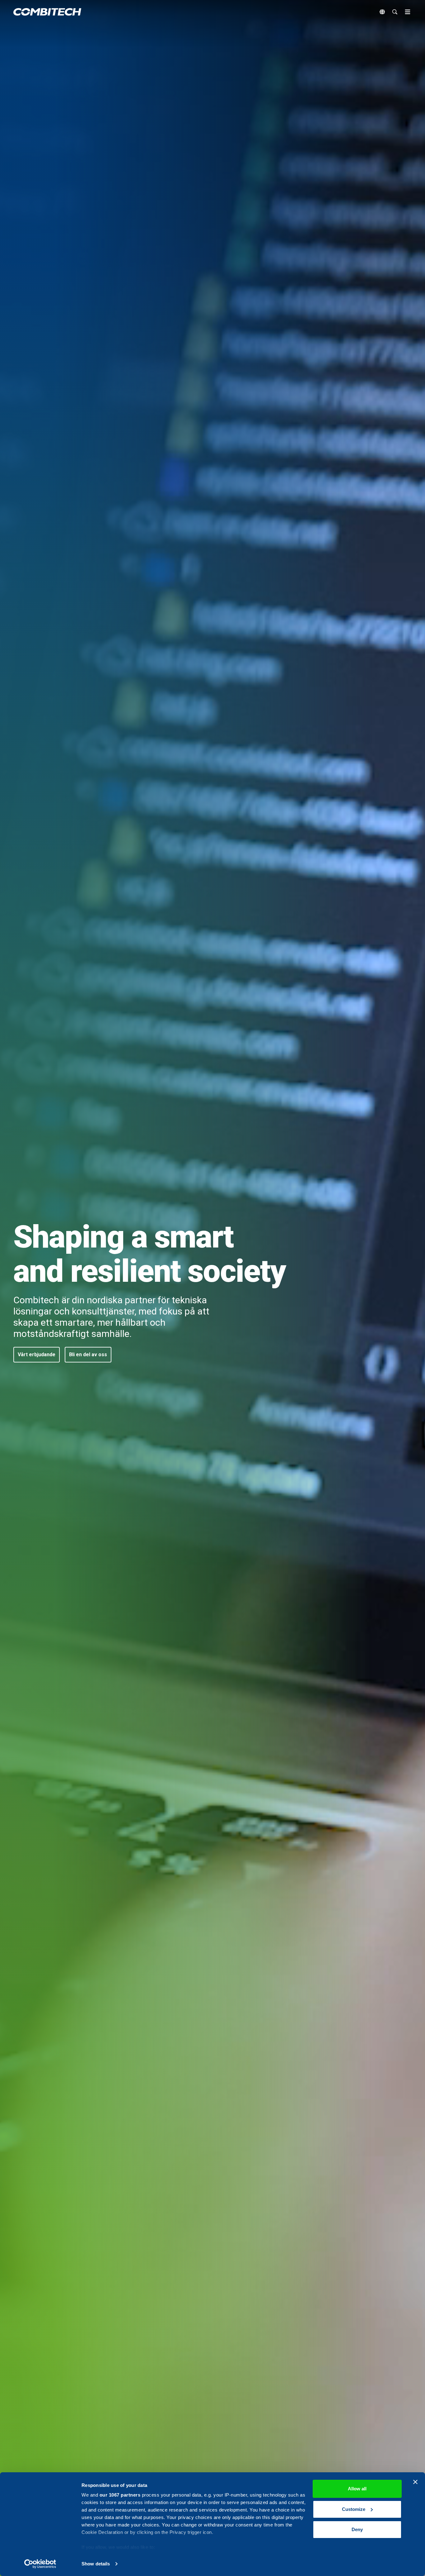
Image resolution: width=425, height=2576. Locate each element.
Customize (354, 2509)
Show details (96, 2564)
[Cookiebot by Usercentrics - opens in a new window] (40, 2564)
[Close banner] (415, 2482)
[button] (37, 1355)
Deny (357, 2529)
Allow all (357, 2489)
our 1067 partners (120, 2495)
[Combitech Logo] (47, 12)
